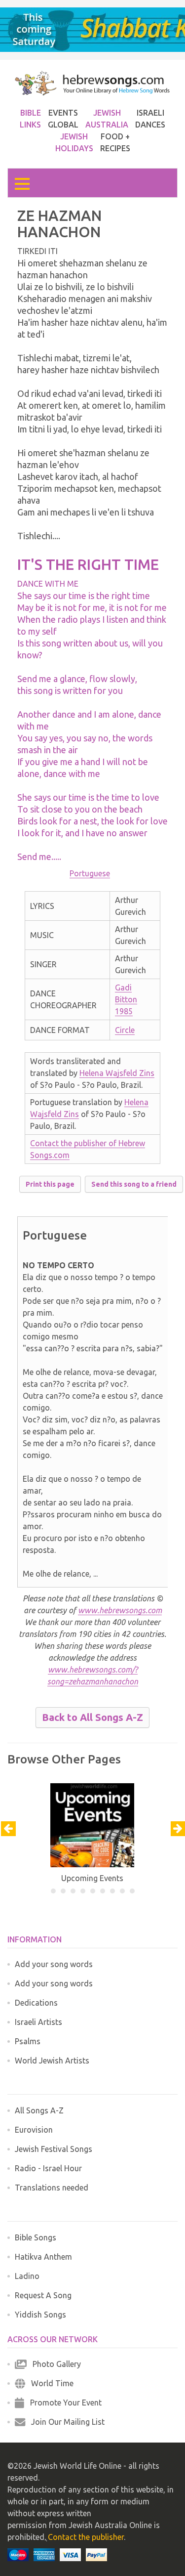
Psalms (28, 2041)
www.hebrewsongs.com (120, 1610)
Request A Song (43, 2295)
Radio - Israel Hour (48, 2168)
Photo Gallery (54, 2364)
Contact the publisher (86, 2537)
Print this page (50, 1184)
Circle (125, 1030)
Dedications (36, 2003)
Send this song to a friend (134, 1184)
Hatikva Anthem (43, 2257)
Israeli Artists (38, 2022)
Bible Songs (36, 2237)
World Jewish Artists (52, 2061)
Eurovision (34, 2130)
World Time (49, 2383)
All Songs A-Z (39, 2110)
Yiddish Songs (40, 2315)
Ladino (27, 2276)
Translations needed (52, 2188)
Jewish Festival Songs (54, 2149)
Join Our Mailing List (65, 2422)
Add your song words (54, 1964)
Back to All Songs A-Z (92, 1717)
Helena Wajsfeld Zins (117, 1073)
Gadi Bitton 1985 (126, 999)
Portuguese (90, 873)
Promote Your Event (63, 2403)
